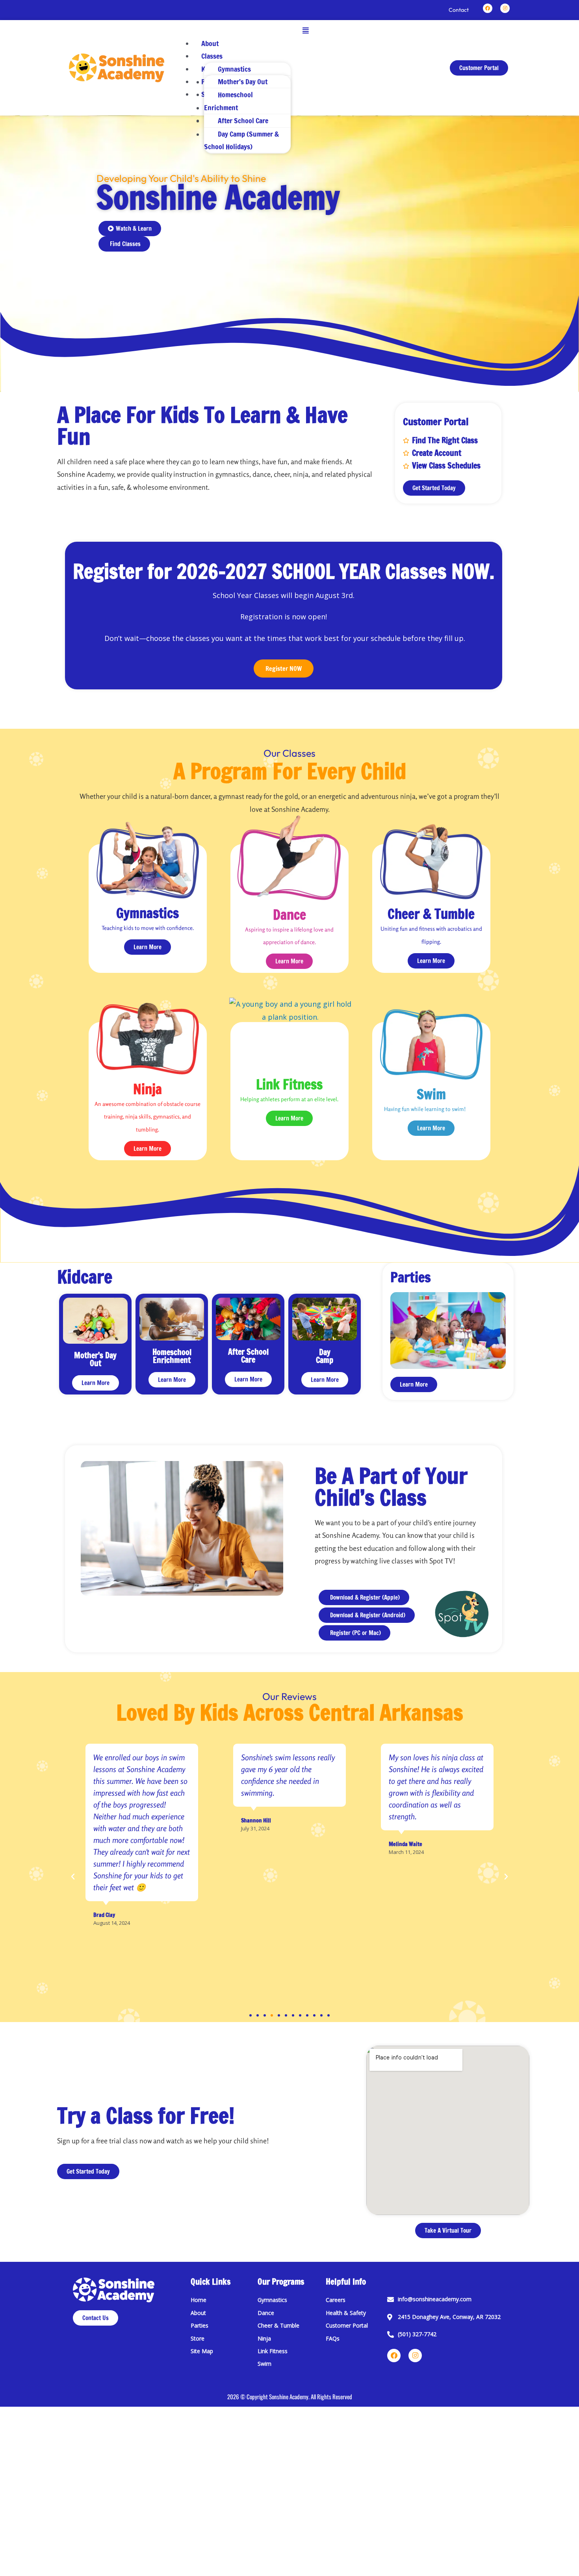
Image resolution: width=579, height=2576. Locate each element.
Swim (431, 1094)
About (210, 43)
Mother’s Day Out (243, 81)
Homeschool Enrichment (228, 101)
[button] (306, 30)
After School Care (243, 120)
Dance (289, 915)
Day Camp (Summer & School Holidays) (241, 140)
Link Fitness (289, 1084)
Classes (212, 56)
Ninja (148, 1089)
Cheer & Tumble (431, 914)
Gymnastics (234, 69)
